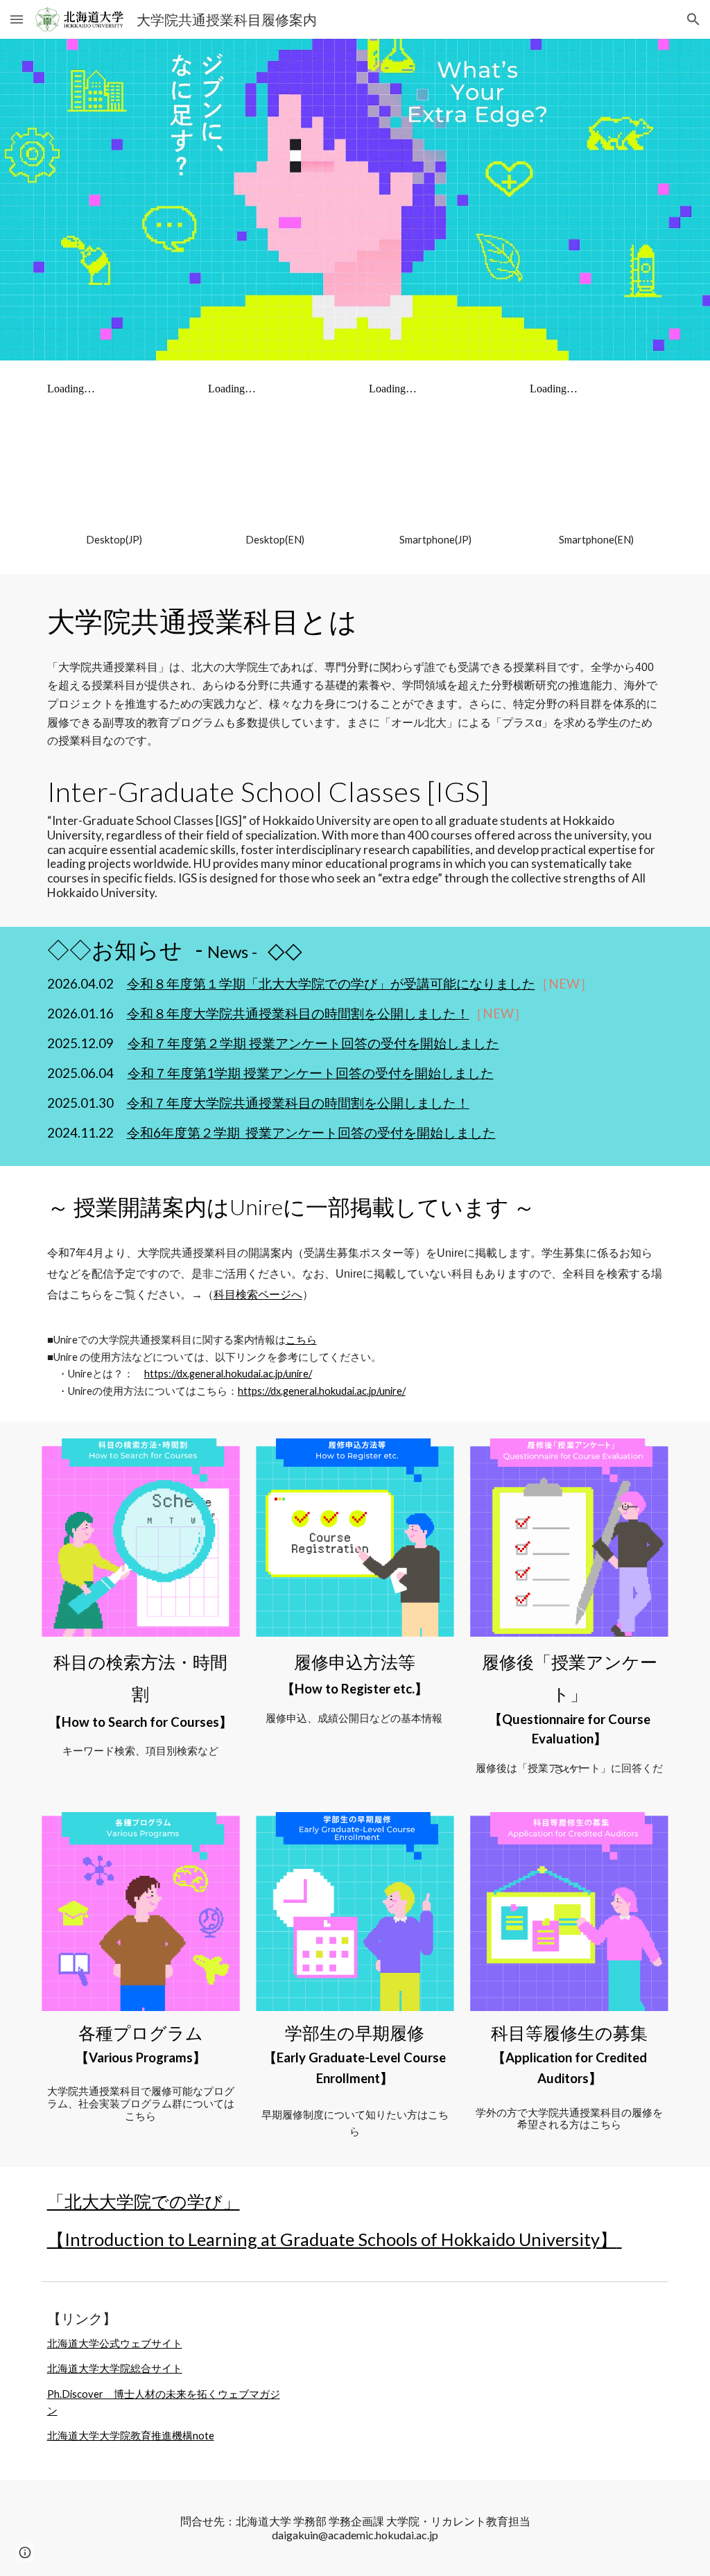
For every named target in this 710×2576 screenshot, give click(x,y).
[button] (17, 19)
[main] (114, 540)
